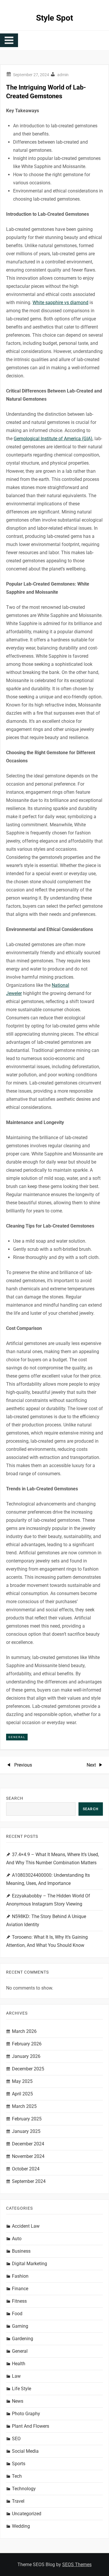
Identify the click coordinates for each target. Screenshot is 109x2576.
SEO (16, 2439)
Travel (18, 2501)
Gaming (20, 2326)
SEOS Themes (77, 2565)
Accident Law (26, 2226)
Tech (17, 2476)
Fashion (20, 2276)
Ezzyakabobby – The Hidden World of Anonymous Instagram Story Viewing (48, 1900)
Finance (20, 2289)
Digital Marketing (30, 2264)
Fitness (19, 2301)
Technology (24, 2489)
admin (63, 75)
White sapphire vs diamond (60, 303)
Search (15, 1798)
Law (16, 2376)
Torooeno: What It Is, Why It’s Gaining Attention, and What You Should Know (47, 1941)
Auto (17, 2239)
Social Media (25, 2451)
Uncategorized (27, 2514)
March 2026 (24, 2031)
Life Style (22, 2389)
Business (21, 2251)
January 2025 (26, 2131)
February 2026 (27, 2044)
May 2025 (22, 2081)
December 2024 (28, 2144)
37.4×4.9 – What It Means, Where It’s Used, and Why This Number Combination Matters (52, 1859)
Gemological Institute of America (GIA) (53, 439)
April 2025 (22, 2094)
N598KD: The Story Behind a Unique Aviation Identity (46, 1921)
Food (17, 2314)
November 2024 (28, 2156)
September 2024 (29, 2181)
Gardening (23, 2339)
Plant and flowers (31, 2426)
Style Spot (54, 18)
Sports (19, 2464)
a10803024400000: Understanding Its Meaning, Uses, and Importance (48, 1879)
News (18, 2401)
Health (19, 2364)
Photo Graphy (26, 2414)
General (17, 1737)
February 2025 (27, 2119)
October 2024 (26, 2169)
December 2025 (28, 2069)
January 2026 (26, 2056)
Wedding (21, 2526)
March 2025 (24, 2106)
